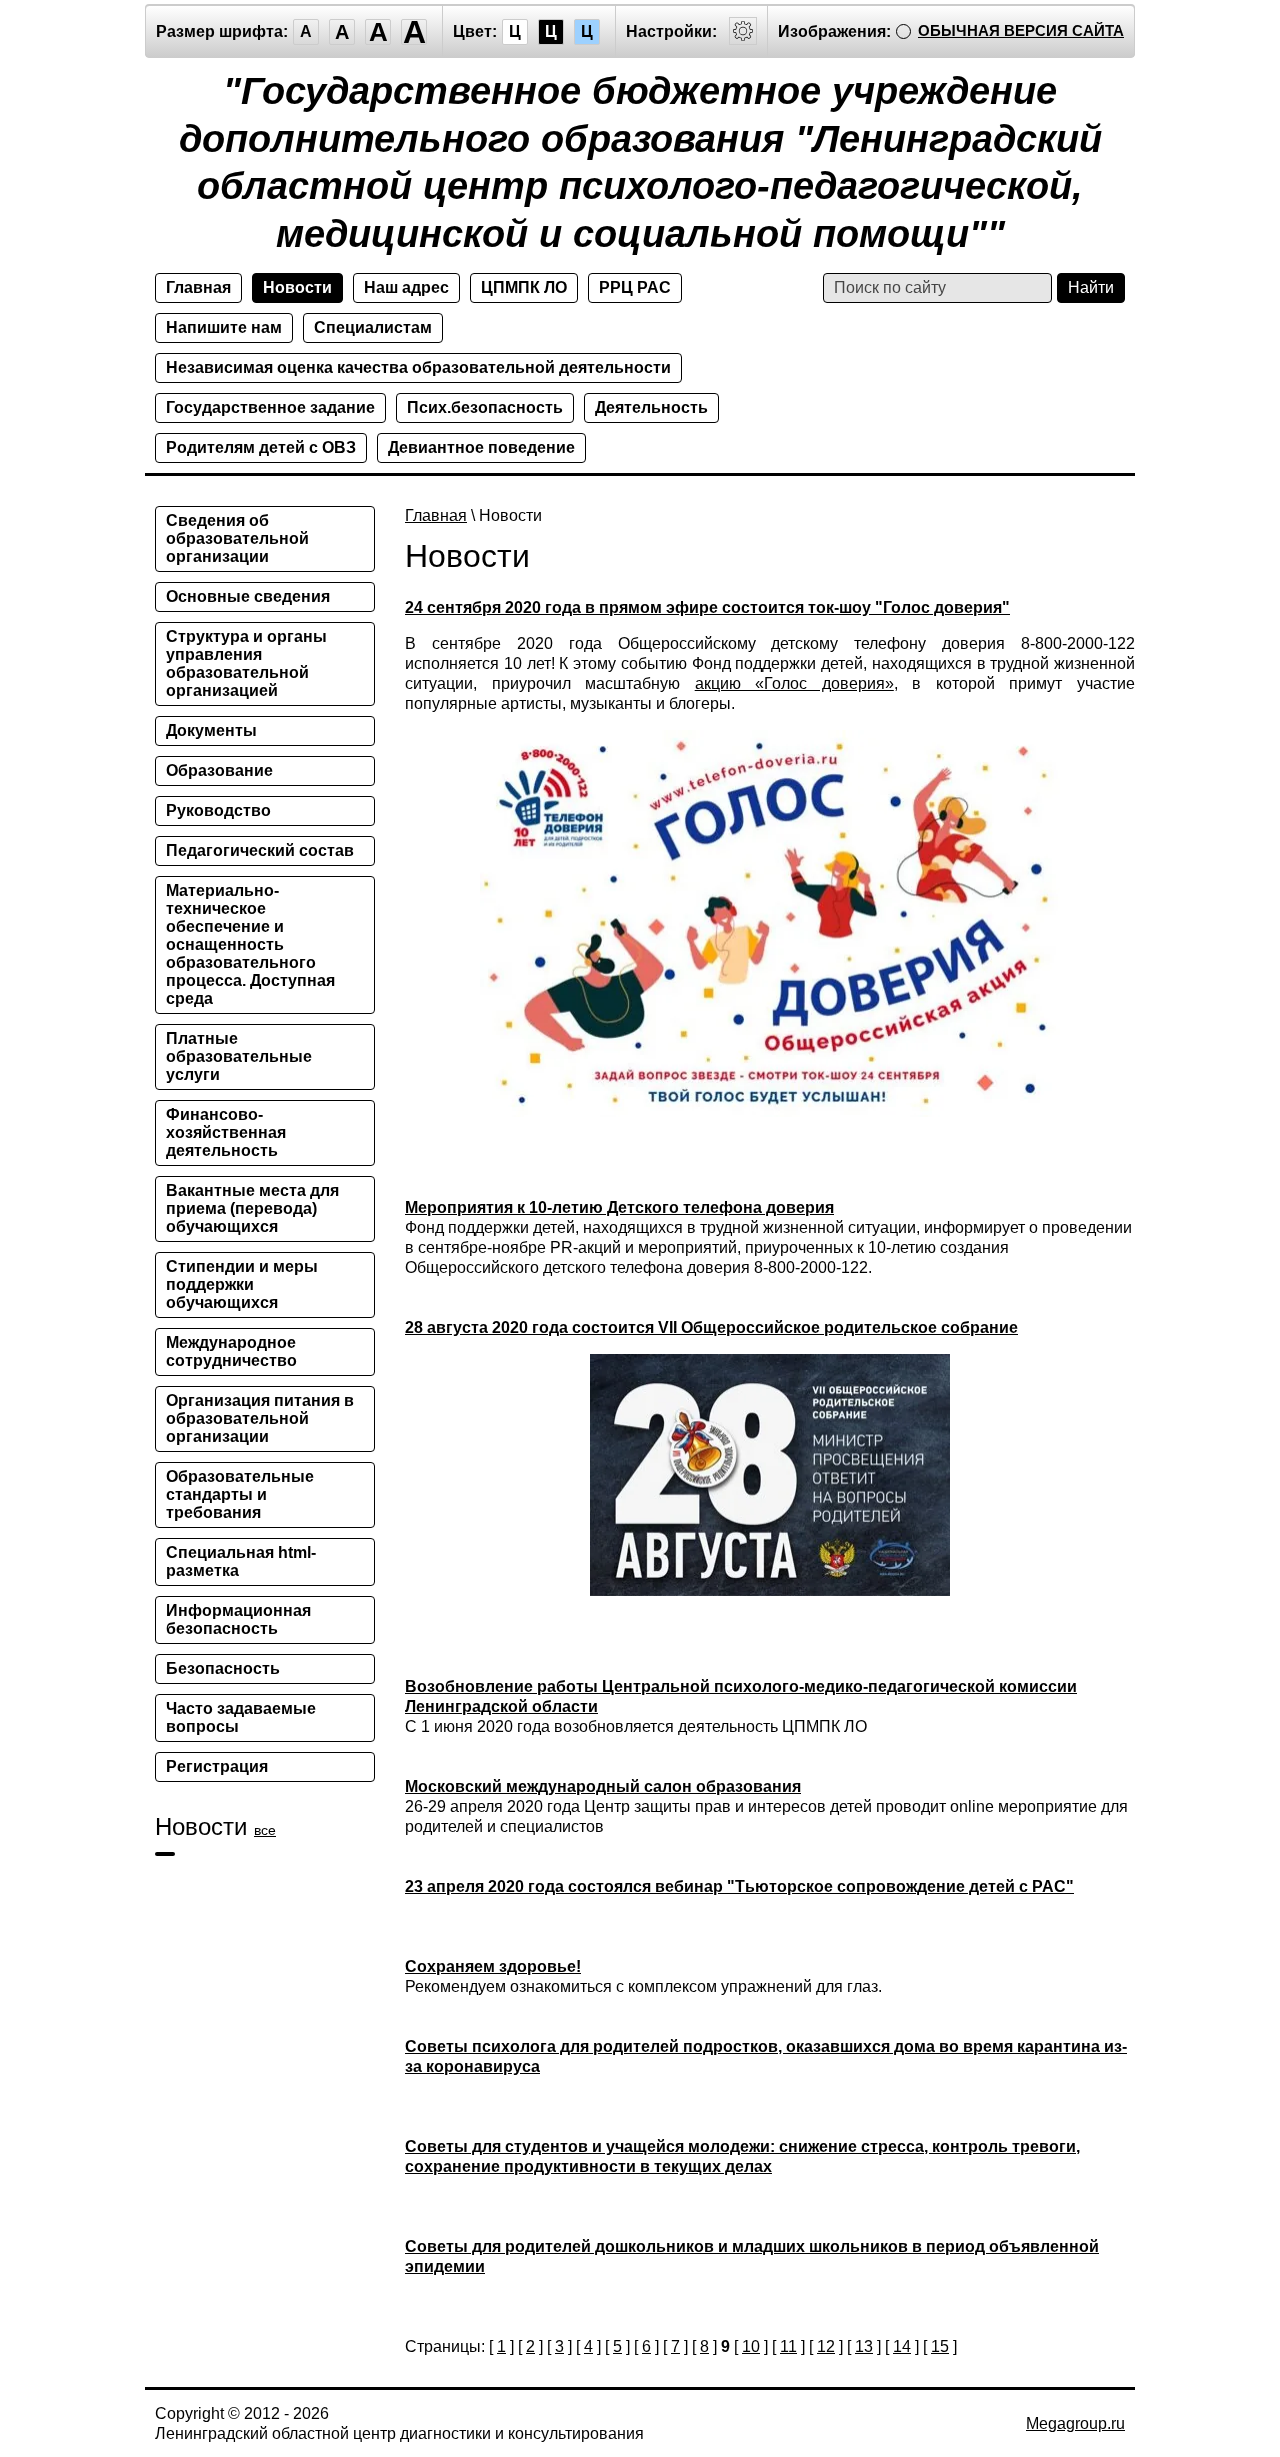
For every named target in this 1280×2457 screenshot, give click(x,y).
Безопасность (223, 1668)
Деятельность (651, 407)
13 (864, 2346)
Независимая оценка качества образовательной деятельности (418, 367)
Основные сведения (248, 596)
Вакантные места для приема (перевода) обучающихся (252, 1208)
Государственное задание (270, 407)
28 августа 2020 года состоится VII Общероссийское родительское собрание (711, 1327)
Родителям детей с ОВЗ (261, 447)
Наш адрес (406, 287)
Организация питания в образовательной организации (260, 1418)
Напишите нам (224, 327)
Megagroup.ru (1075, 2423)
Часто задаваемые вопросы (241, 1717)
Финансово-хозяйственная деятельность (226, 1132)
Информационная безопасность (238, 1619)
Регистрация (217, 1766)
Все (265, 1830)
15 (940, 2346)
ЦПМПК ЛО (524, 287)
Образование (219, 770)
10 (751, 2346)
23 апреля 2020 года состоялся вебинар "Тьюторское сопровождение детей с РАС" (739, 1886)
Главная (198, 287)
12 (826, 2346)
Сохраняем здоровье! (493, 1966)
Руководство (218, 810)
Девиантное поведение (481, 447)
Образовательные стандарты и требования (240, 1494)
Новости (297, 287)
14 (902, 2346)
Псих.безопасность (485, 407)
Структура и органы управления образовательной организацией (246, 663)
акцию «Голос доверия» (794, 683)
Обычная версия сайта (1021, 30)
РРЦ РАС (635, 287)
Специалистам (373, 327)
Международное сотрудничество (231, 1351)
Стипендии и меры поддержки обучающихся (242, 1284)
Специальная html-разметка (241, 1561)
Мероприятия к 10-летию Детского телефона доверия (619, 1207)
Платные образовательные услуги (239, 1056)
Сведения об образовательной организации (237, 538)
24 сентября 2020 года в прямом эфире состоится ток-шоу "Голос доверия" (707, 607)
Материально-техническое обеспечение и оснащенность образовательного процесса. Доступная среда (250, 944)
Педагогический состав (260, 850)
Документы (211, 730)
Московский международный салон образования (603, 1786)
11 (788, 2346)
